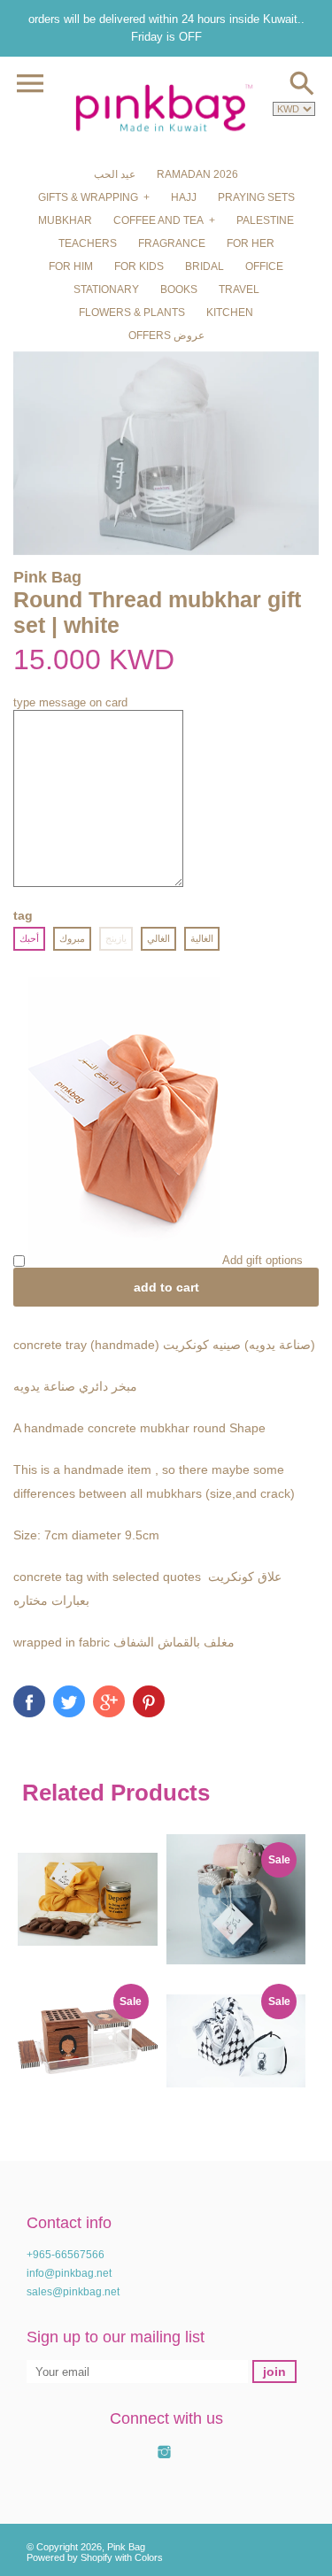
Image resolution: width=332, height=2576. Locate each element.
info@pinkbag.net (69, 2273)
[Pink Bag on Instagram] (164, 2461)
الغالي (158, 938)
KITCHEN (230, 312)
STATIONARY (106, 289)
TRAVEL (239, 289)
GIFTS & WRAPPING (88, 197)
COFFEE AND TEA (158, 220)
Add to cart (166, 1287)
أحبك (29, 938)
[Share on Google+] (109, 1701)
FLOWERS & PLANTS (132, 312)
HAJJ (184, 197)
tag (23, 915)
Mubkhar (65, 220)
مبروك (72, 938)
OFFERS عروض (166, 335)
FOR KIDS (139, 266)
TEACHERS (88, 243)
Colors (149, 2557)
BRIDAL (205, 266)
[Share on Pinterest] (149, 1701)
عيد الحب (115, 174)
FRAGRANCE (172, 243)
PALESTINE (265, 220)
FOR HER (251, 243)
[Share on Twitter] (69, 1701)
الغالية (202, 938)
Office (264, 266)
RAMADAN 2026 (197, 174)
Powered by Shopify (69, 2557)
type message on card (70, 702)
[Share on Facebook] (29, 1701)
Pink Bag (126, 2547)
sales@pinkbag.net (73, 2292)
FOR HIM (71, 266)
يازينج (116, 938)
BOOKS (179, 289)
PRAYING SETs (256, 197)
